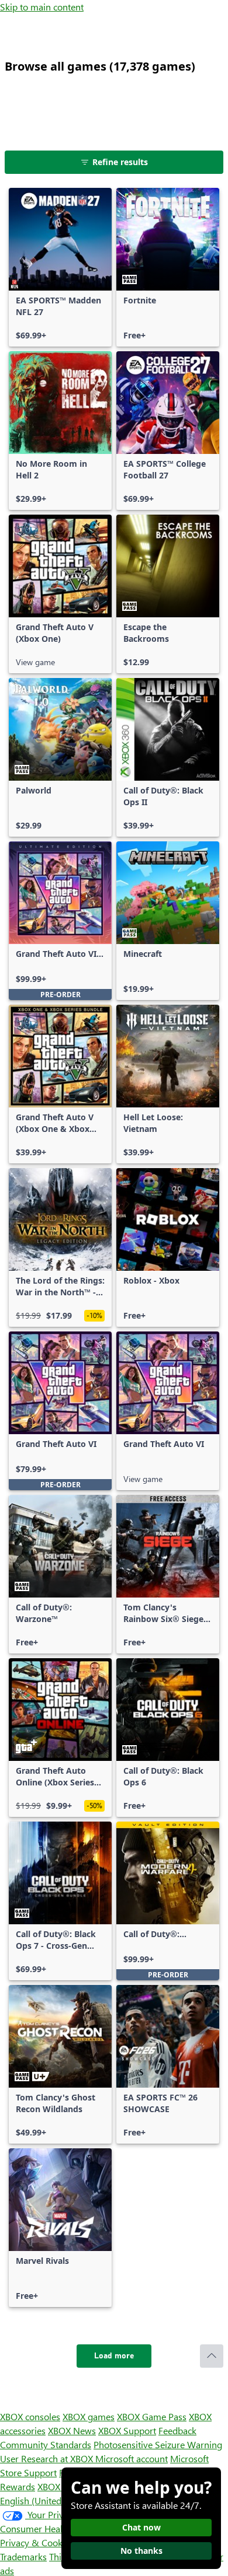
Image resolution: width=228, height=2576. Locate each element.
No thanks (141, 2551)
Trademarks (23, 2556)
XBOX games (89, 2416)
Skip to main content (42, 7)
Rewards (18, 2486)
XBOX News (72, 2430)
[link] (60, 267)
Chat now (141, 2527)
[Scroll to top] (212, 2356)
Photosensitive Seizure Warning (158, 2444)
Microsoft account (132, 2458)
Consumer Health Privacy (51, 2528)
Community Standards (46, 2444)
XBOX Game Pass (152, 2416)
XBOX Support (127, 2430)
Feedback (177, 2430)
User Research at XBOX (48, 2458)
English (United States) (46, 2500)
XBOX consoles (30, 2416)
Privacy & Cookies (37, 2542)
